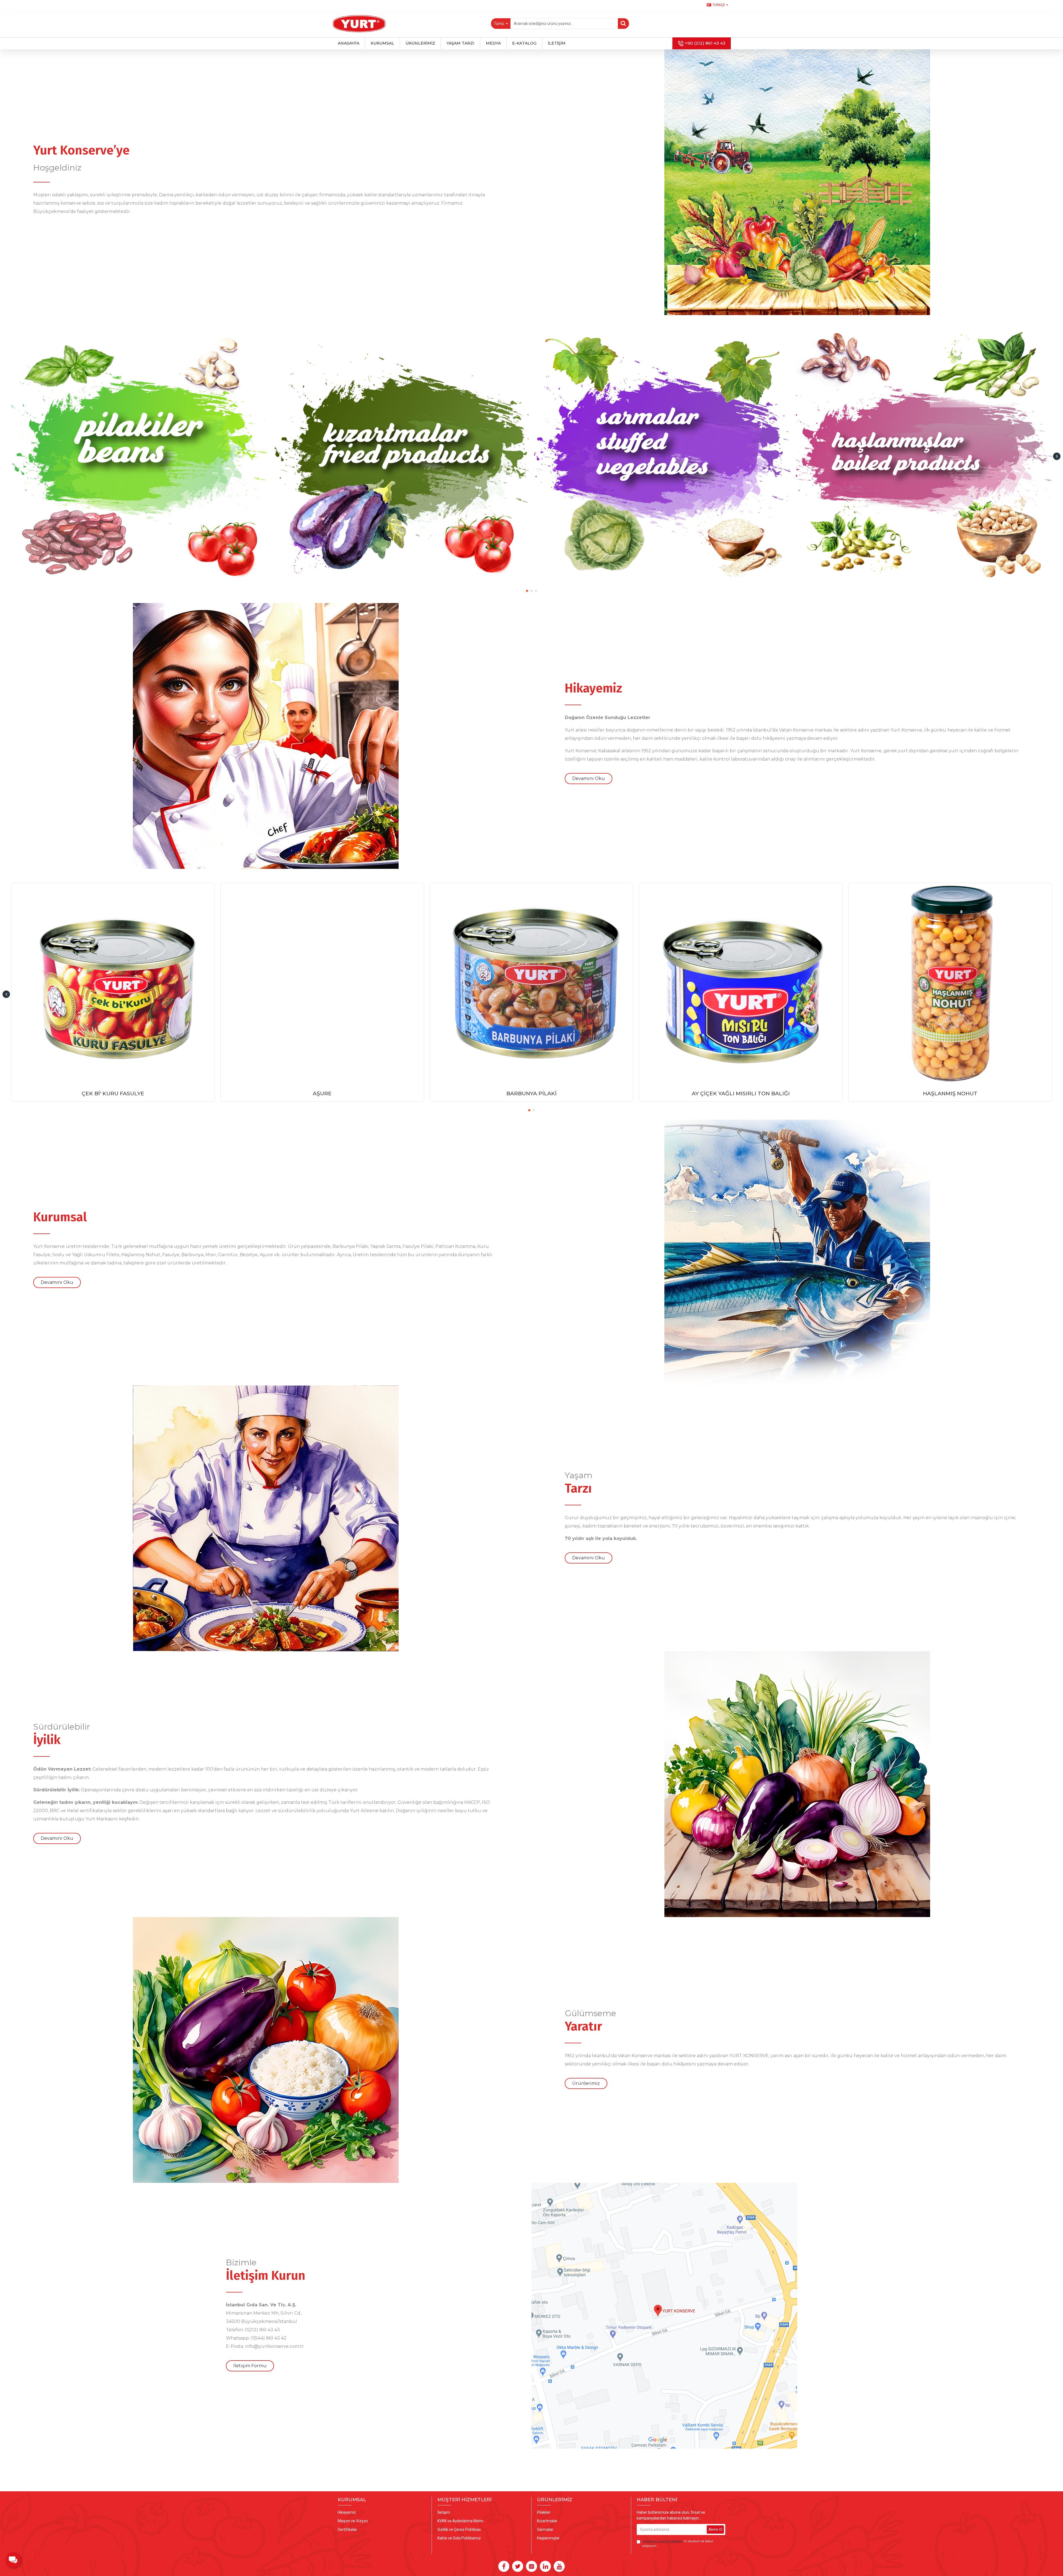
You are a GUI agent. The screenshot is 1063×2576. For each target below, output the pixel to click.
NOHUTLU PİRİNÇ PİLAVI (532, 1093)
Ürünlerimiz (586, 2083)
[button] (6, 456)
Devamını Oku (589, 778)
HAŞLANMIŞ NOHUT (322, 1093)
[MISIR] (139, 454)
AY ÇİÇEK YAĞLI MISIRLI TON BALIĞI (113, 1093)
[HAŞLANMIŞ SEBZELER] (401, 454)
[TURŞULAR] (924, 454)
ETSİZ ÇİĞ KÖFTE (950, 1093)
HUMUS (741, 1093)
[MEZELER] (662, 454)
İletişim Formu (250, 2366)
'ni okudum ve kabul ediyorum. (678, 2544)
